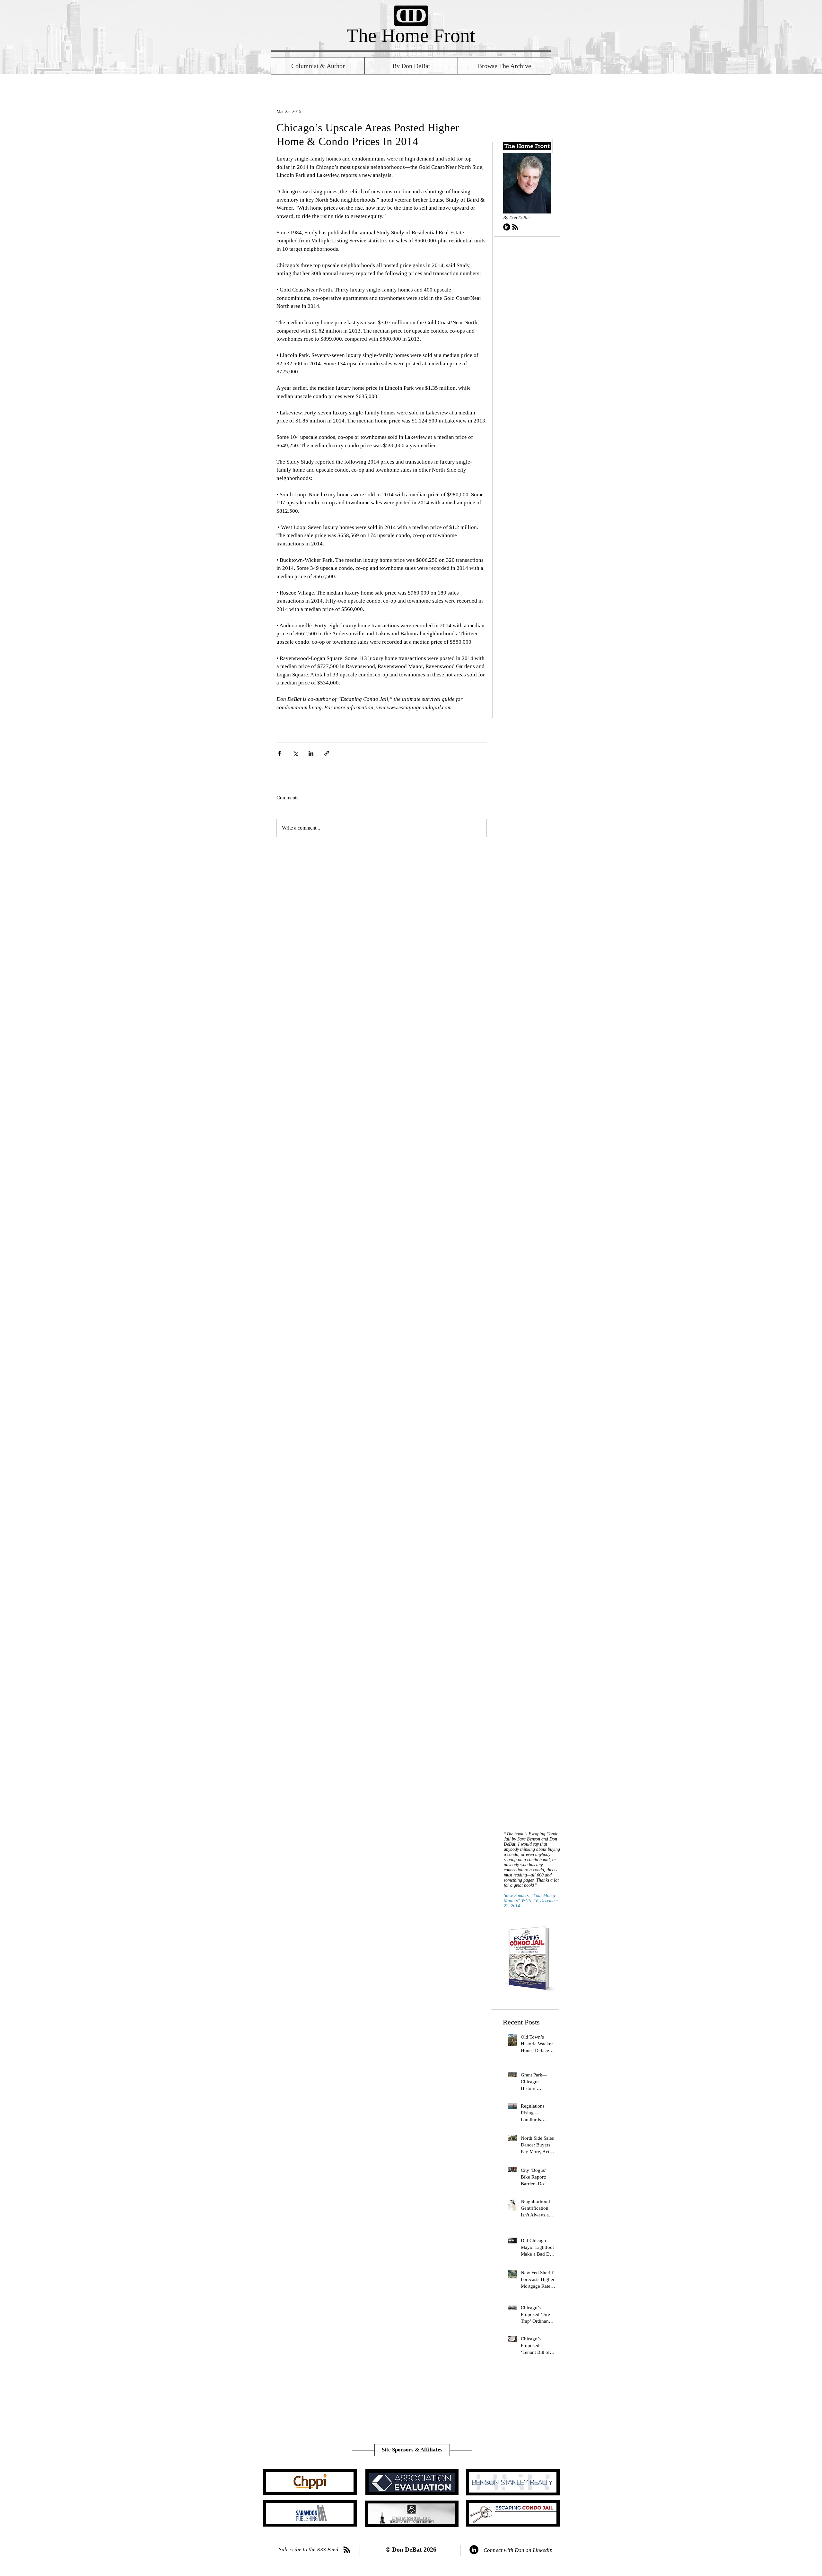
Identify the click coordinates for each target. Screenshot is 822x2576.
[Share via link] (327, 753)
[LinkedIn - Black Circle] (507, 227)
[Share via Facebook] (280, 753)
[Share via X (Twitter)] (295, 753)
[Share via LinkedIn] (311, 753)
